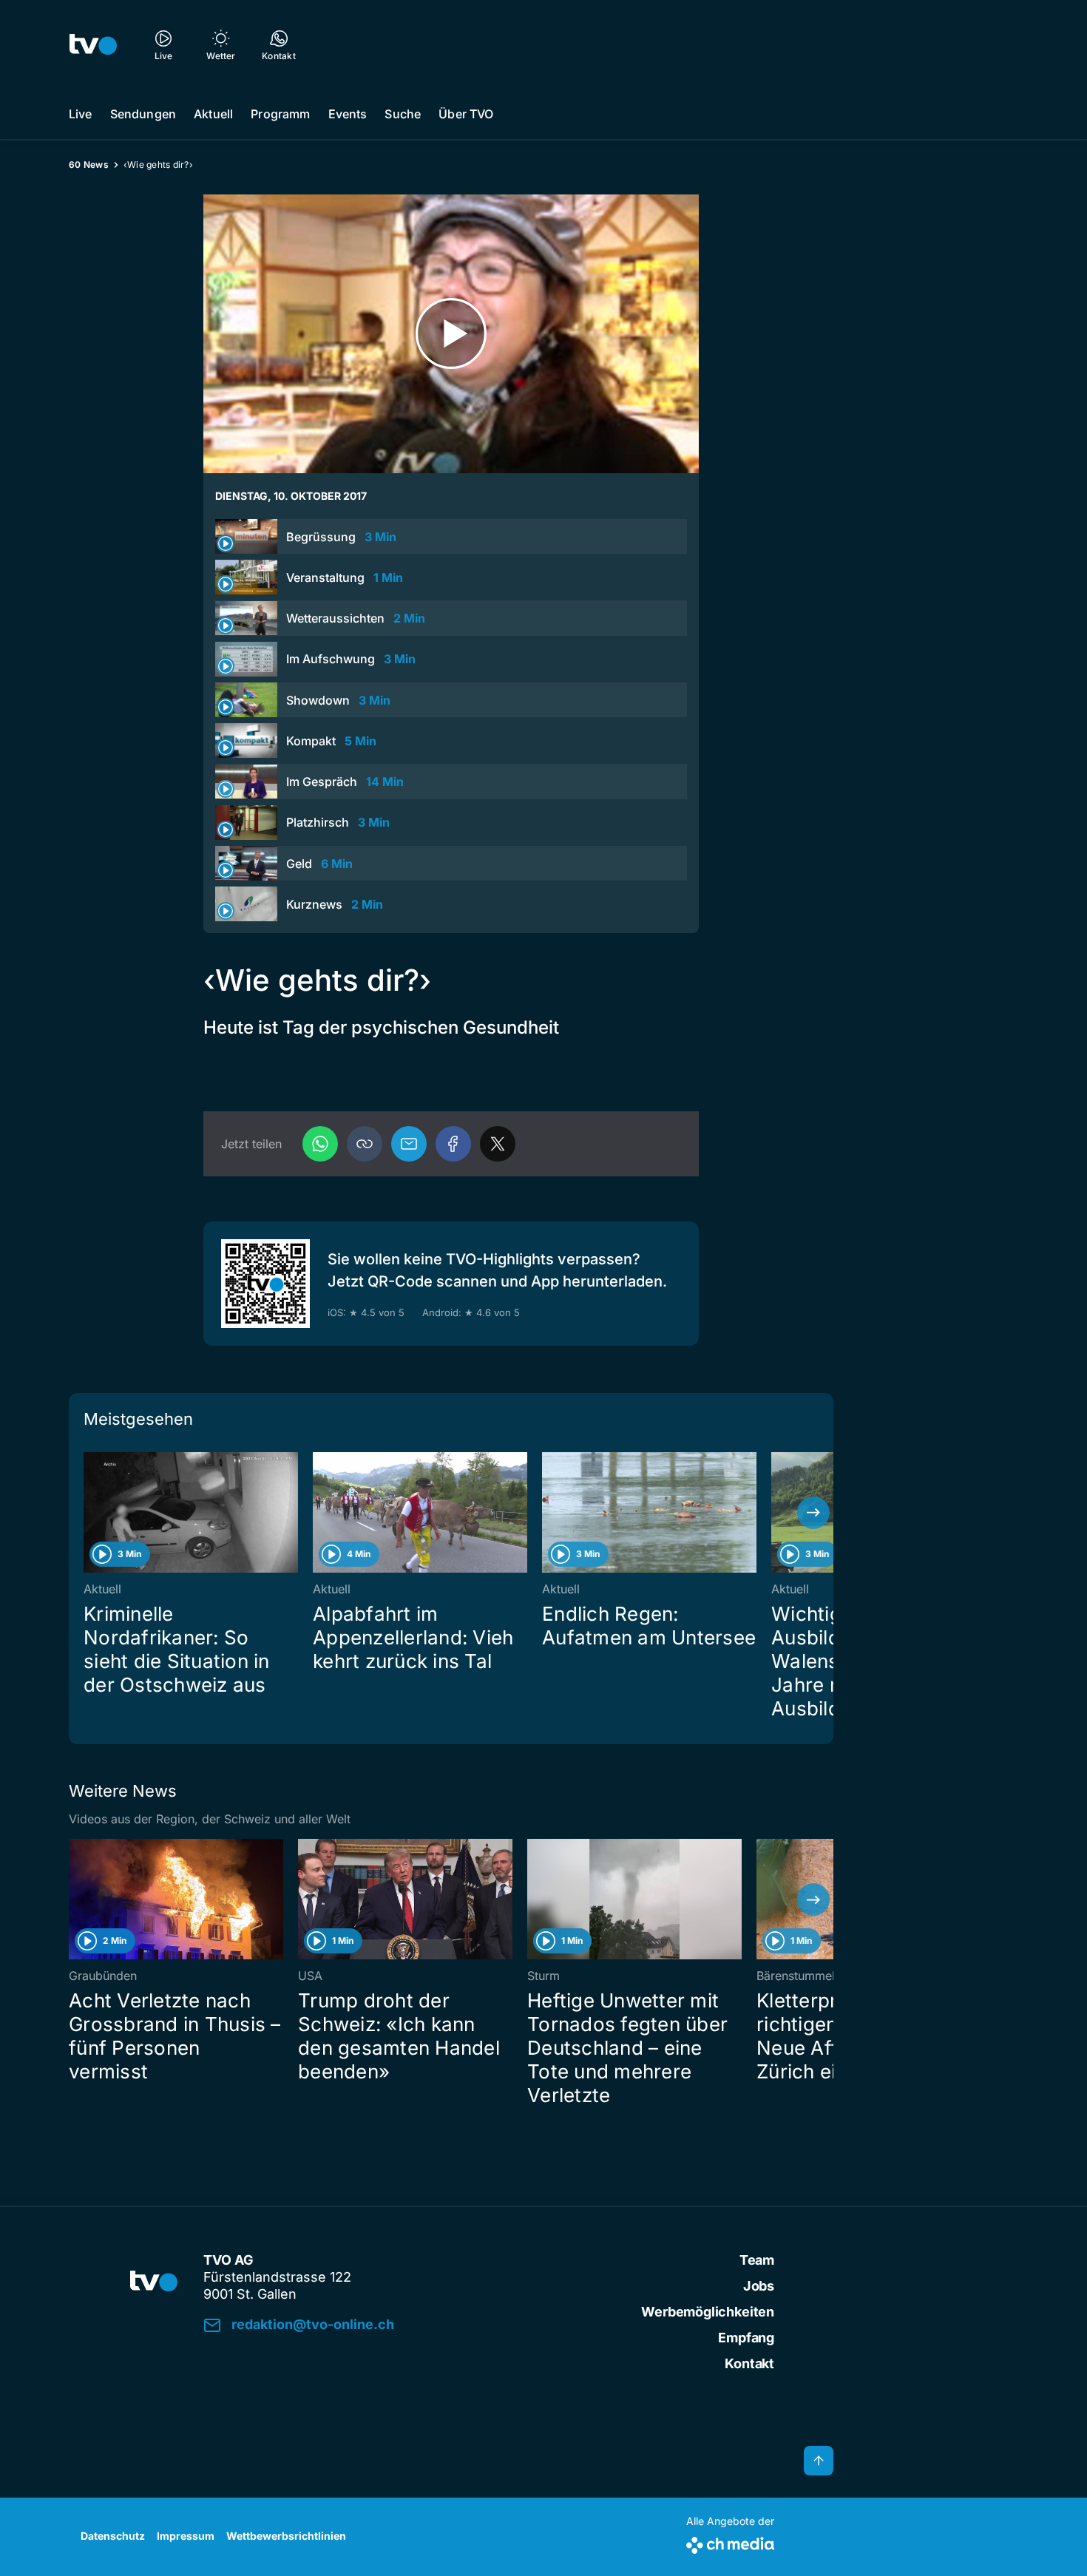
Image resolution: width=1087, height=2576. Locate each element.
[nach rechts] (813, 1513)
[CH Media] (730, 2542)
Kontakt (749, 2363)
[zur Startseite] (93, 44)
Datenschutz (113, 2536)
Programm (280, 114)
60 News (89, 165)
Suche (403, 114)
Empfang (746, 2338)
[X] (498, 1144)
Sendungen (143, 114)
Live (81, 114)
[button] (365, 1144)
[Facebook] (453, 1144)
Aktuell (213, 114)
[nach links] (89, 1513)
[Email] (409, 1144)
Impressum (186, 2536)
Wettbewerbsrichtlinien (286, 2536)
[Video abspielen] (451, 334)
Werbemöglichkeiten (708, 2312)
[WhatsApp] (320, 1144)
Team (757, 2260)
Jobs (759, 2286)
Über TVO (466, 114)
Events (348, 114)
